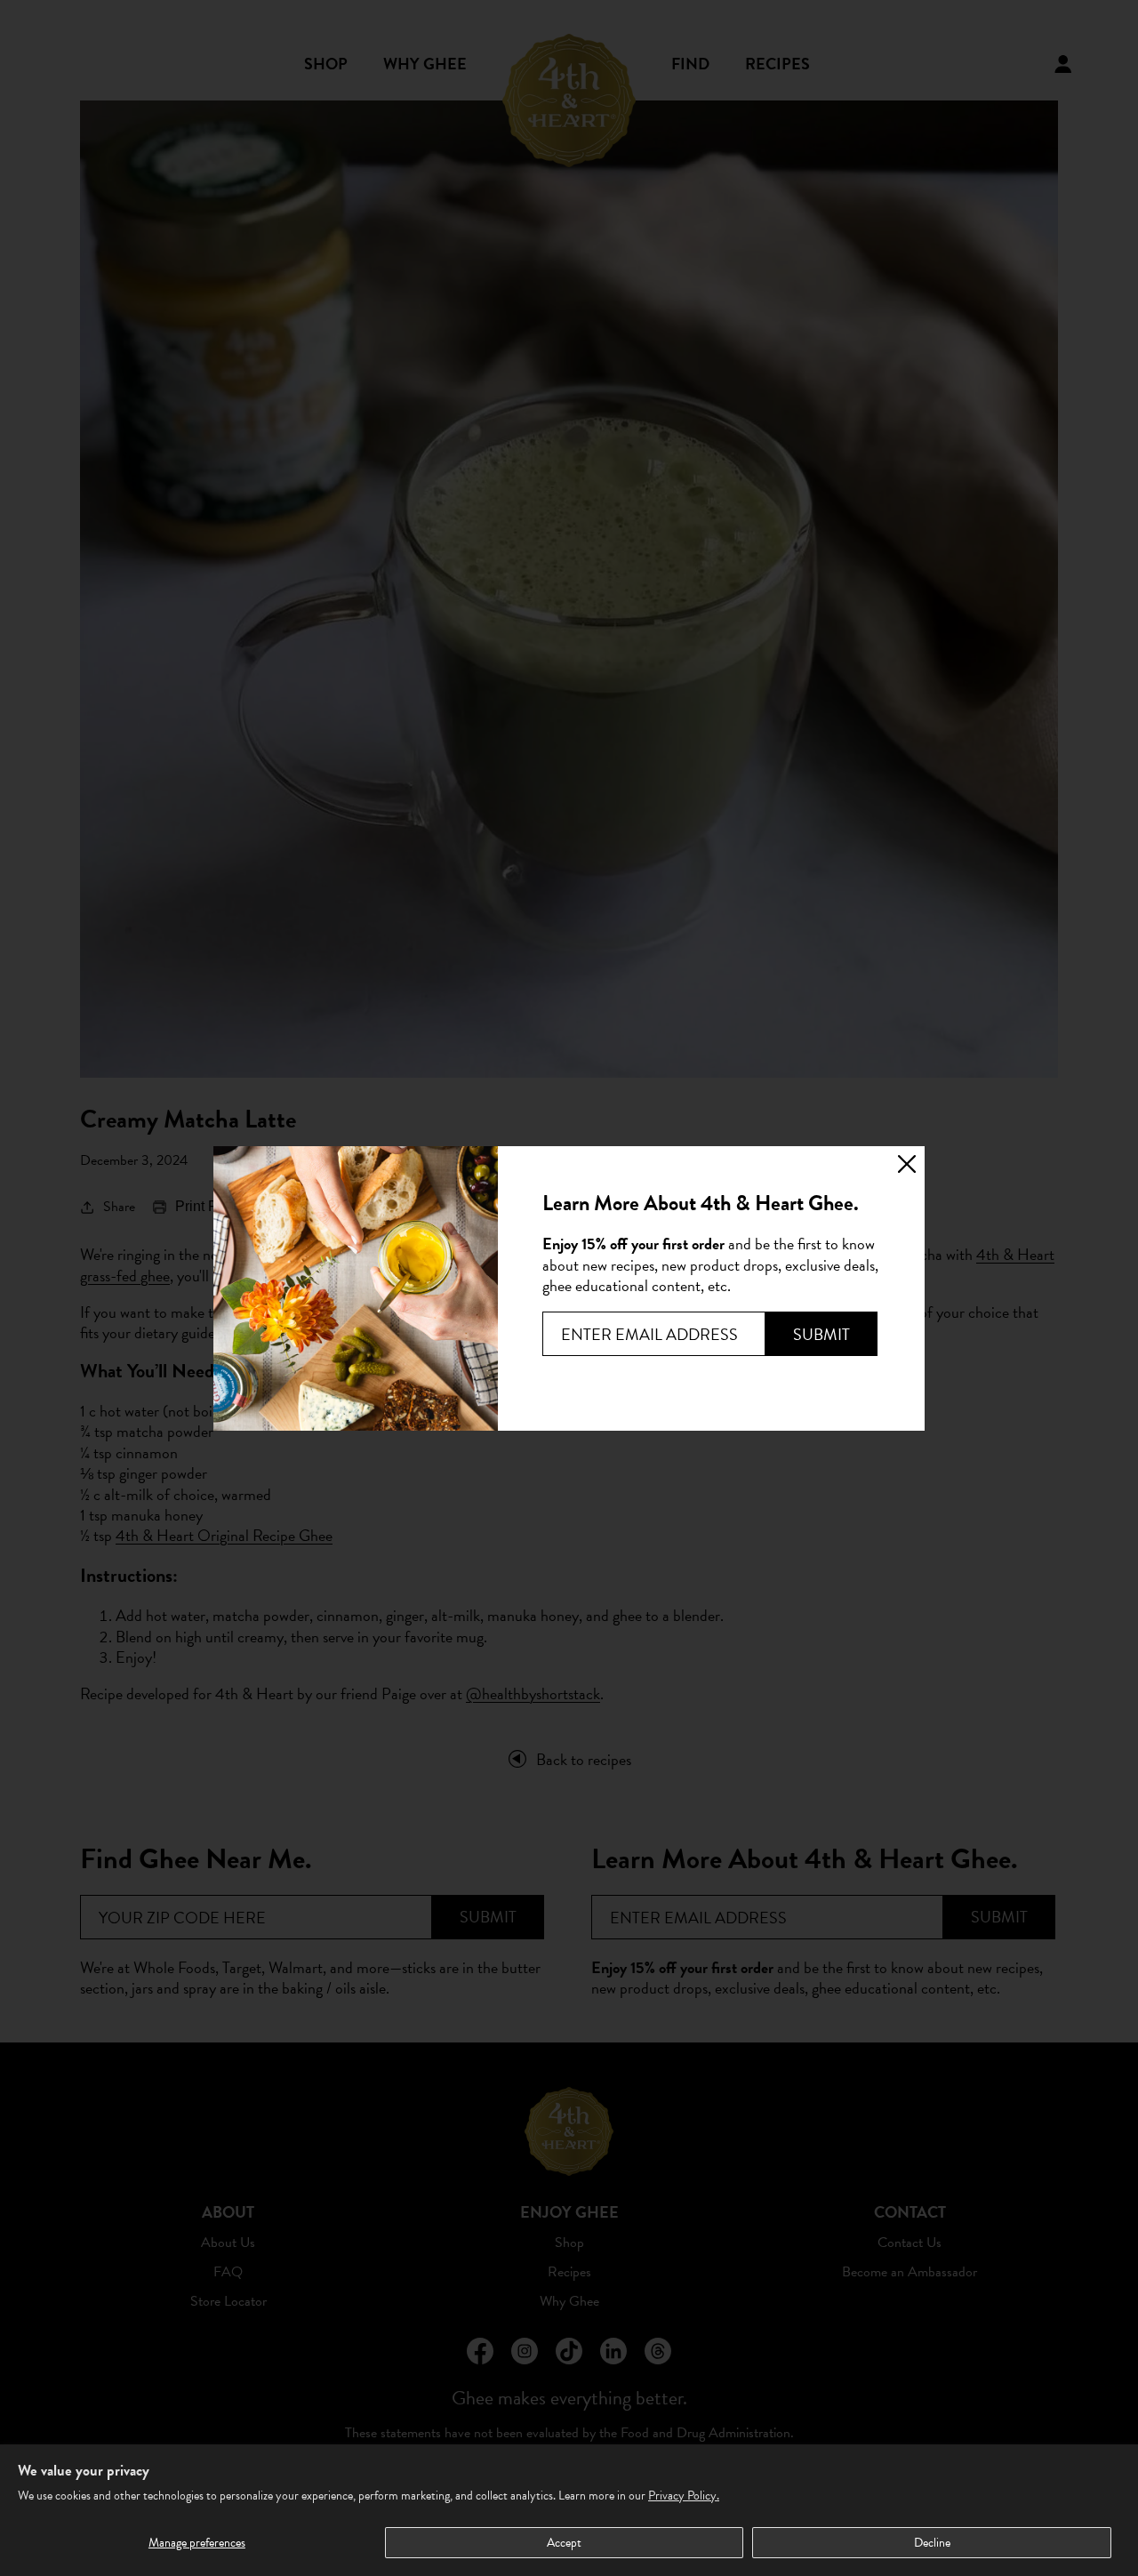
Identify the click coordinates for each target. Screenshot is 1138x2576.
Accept (564, 2543)
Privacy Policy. (684, 2496)
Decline (932, 2543)
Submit (821, 1334)
